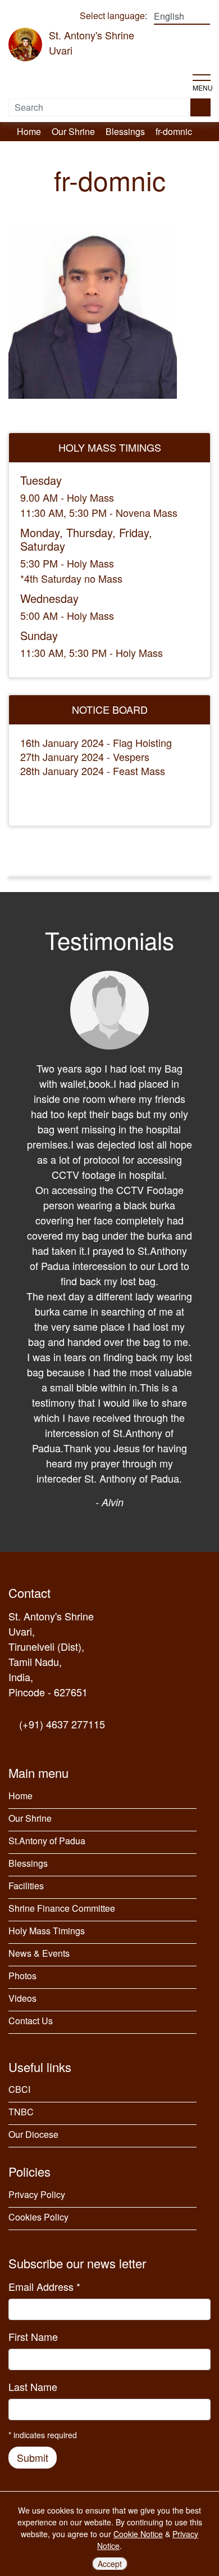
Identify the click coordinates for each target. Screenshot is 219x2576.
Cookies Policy (38, 2217)
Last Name (33, 2386)
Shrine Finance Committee (62, 1908)
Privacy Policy (37, 2194)
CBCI (19, 2089)
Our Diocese (33, 2134)
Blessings (28, 1863)
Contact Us (31, 2021)
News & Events (39, 1953)
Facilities (26, 1886)
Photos (22, 1976)
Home (20, 1796)
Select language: (113, 15)
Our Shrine (30, 1818)
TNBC (21, 2112)
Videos (22, 1998)
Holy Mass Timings (47, 1931)
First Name (33, 2336)
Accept (110, 2564)
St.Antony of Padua (47, 1841)
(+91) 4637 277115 (61, 1724)
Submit (33, 2457)
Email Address (44, 2286)
